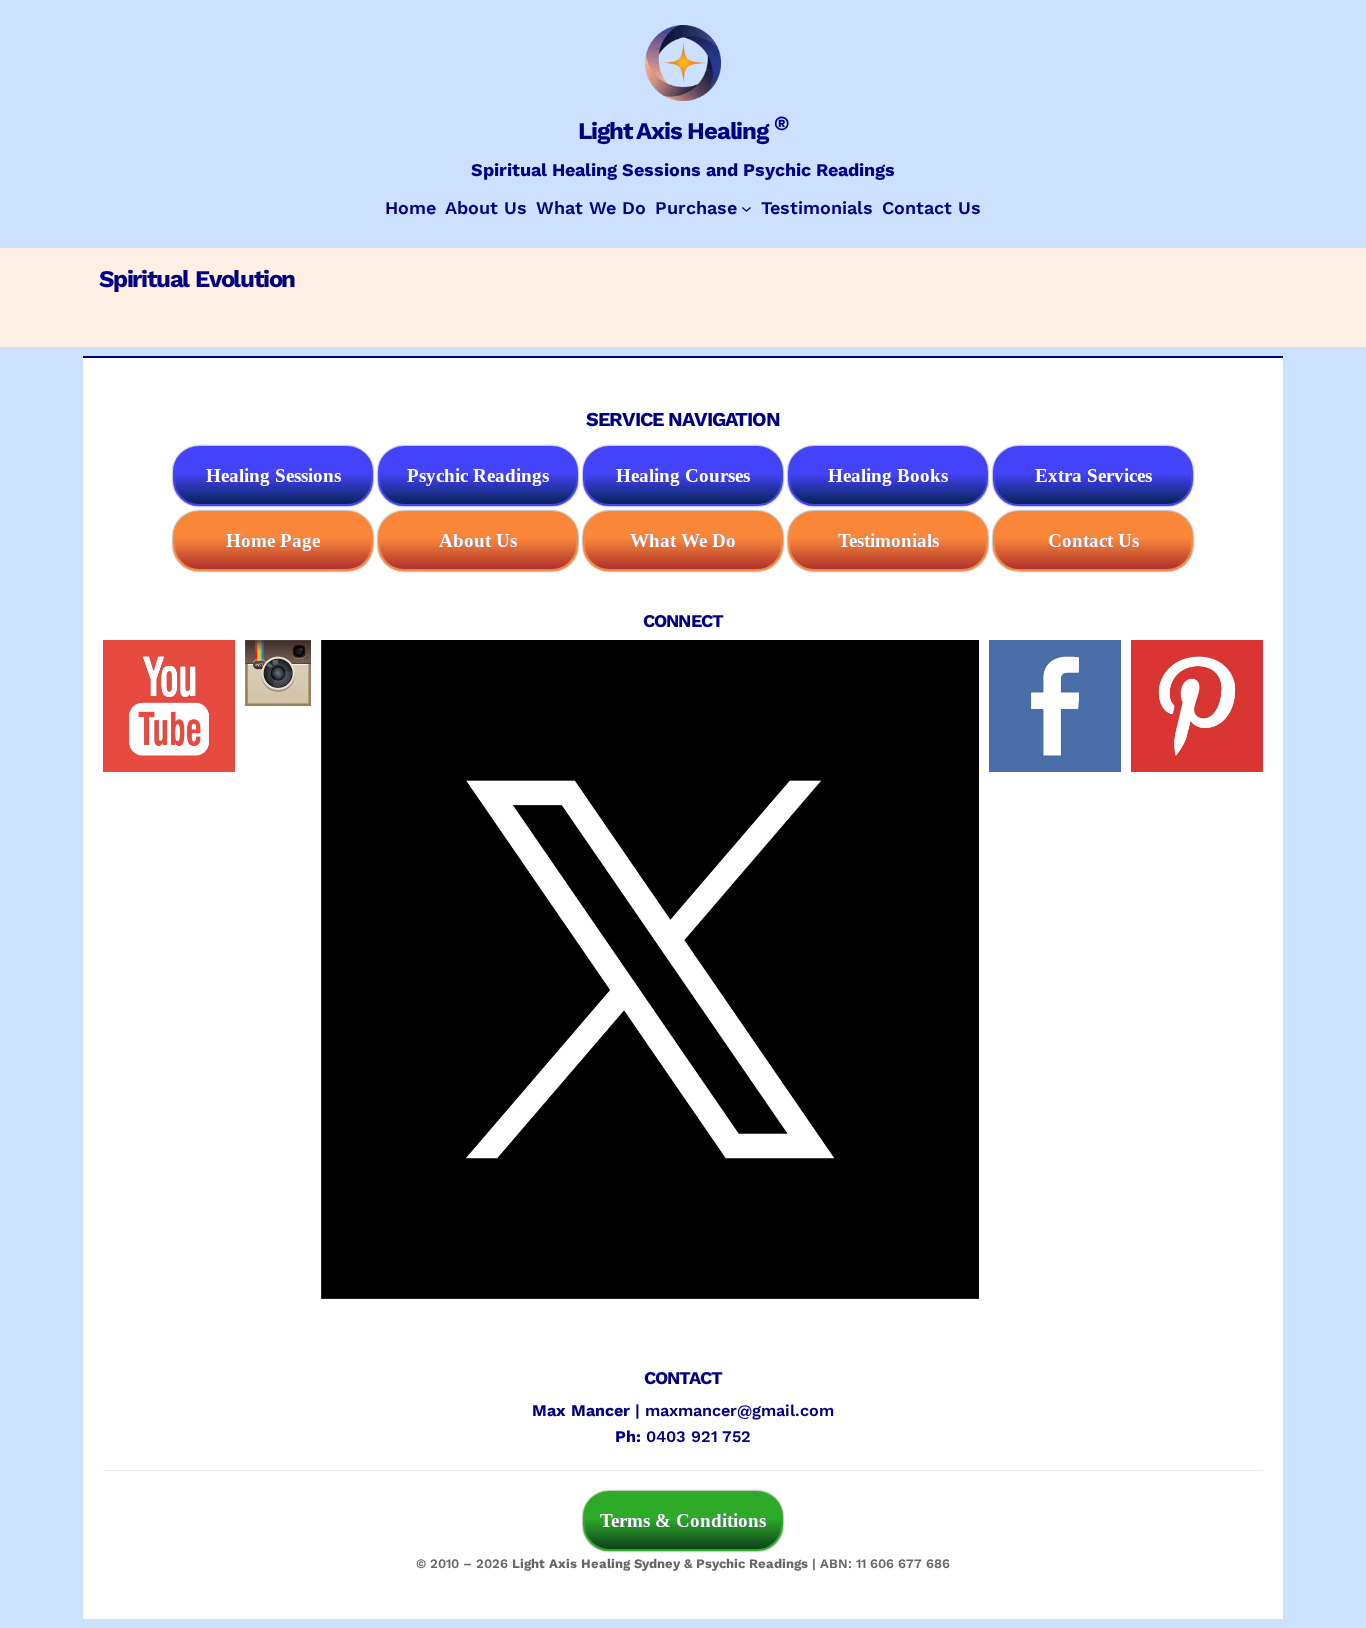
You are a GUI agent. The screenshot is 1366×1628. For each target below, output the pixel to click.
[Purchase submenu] (746, 208)
